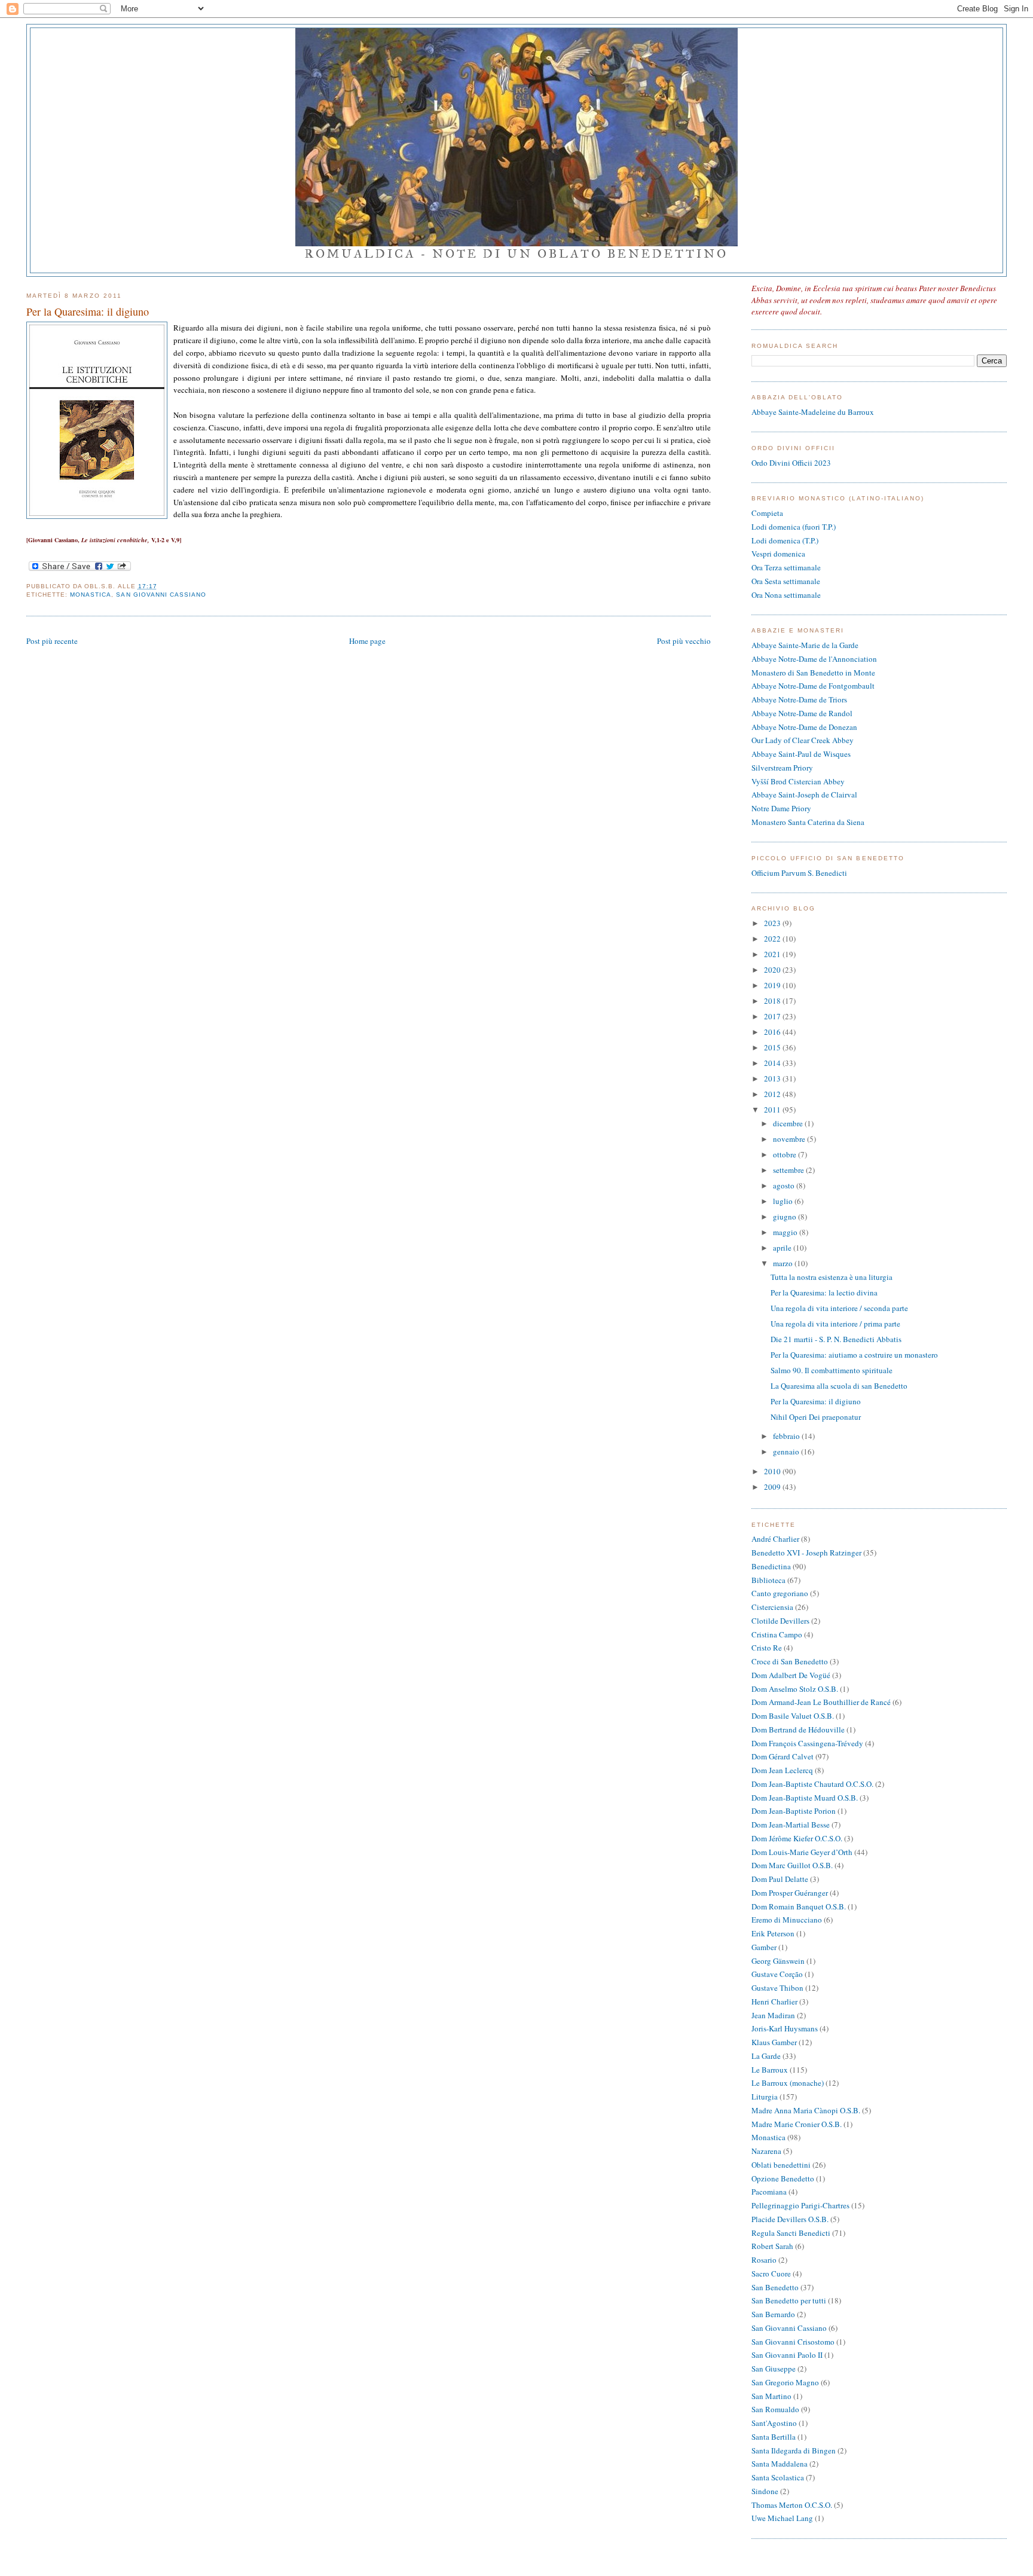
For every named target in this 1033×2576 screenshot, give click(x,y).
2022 (773, 939)
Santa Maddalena (780, 2464)
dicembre (789, 1123)
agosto (785, 1185)
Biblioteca (768, 1580)
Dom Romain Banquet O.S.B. (799, 1906)
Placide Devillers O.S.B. (790, 2219)
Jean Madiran (773, 2015)
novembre (790, 1139)
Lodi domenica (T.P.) (785, 540)
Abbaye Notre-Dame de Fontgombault (813, 686)
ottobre (786, 1154)
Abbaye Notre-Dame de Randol (802, 713)
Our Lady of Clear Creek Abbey (803, 740)
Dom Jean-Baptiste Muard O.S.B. (805, 1798)
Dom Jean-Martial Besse (791, 1825)
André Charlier (775, 1539)
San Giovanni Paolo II (787, 2355)
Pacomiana (769, 2192)
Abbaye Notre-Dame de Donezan (804, 727)
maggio (786, 1232)
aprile (783, 1248)
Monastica (91, 595)
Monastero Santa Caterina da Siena (808, 822)
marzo (784, 1263)
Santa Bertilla (774, 2437)
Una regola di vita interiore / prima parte (835, 1324)
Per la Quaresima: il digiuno (88, 311)
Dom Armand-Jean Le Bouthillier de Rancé (821, 1702)
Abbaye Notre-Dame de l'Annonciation (814, 659)
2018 (773, 1001)
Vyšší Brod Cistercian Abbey (798, 781)
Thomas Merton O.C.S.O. (792, 2505)
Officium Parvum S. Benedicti (799, 873)
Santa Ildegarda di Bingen (794, 2450)
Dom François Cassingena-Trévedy (807, 1743)
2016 (773, 1032)
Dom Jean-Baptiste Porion (794, 1811)
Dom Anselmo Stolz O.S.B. (795, 1689)
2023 (773, 923)
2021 (773, 954)
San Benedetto (775, 2287)
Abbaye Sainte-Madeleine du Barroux (813, 412)
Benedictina (771, 1566)
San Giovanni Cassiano (161, 595)
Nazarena (766, 2151)
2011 (773, 1110)
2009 (773, 1487)
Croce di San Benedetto (790, 1661)
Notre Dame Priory (781, 808)
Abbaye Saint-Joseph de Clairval (804, 795)
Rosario (764, 2260)
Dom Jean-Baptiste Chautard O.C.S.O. (812, 1784)
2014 (773, 1063)
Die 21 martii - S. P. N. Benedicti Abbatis (836, 1339)
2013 (773, 1078)
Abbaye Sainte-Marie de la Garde (805, 645)
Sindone (765, 2491)
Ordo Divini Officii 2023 (791, 463)
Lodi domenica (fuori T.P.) (794, 527)
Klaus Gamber (774, 2042)
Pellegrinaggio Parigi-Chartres (800, 2205)
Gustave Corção (777, 1974)
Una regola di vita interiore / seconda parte (839, 1308)
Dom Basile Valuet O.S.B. (793, 1716)
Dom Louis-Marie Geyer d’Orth (802, 1852)
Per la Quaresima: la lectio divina (824, 1292)
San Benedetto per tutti (789, 2300)
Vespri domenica (778, 554)
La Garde (766, 2056)
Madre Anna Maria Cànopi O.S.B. (806, 2110)
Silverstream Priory (782, 768)
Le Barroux (770, 2070)
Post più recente (52, 641)
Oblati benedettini (781, 2165)
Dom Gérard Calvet (783, 1756)
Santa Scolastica (778, 2477)
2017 (773, 1016)
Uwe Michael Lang (782, 2518)
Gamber (764, 1947)
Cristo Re (767, 1648)
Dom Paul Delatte (780, 1879)
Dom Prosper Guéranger (790, 1893)
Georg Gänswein (778, 1961)
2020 (773, 970)
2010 (773, 1471)
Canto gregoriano (780, 1593)
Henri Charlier (774, 2001)
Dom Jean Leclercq (782, 1770)
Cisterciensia (772, 1607)
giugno (786, 1217)
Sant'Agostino (774, 2423)
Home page (367, 641)
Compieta (767, 513)
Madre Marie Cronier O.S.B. (797, 2124)
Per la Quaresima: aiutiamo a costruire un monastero (854, 1355)
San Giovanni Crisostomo (793, 2342)
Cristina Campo (777, 1634)
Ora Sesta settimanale (786, 581)
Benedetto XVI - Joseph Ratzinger (806, 1553)
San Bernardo (773, 2314)
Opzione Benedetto (783, 2178)
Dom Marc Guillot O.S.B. (792, 1865)
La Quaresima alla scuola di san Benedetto (839, 1386)
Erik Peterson (773, 1933)
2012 (773, 1094)
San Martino (771, 2396)
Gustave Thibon (777, 1988)
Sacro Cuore (771, 2274)
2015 (773, 1047)
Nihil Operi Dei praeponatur (816, 1417)
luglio (784, 1201)
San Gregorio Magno (785, 2382)
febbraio (787, 1436)
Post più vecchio (684, 641)
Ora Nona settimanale (786, 595)
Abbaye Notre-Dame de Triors (799, 699)
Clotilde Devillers (780, 1621)
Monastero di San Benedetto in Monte (813, 673)
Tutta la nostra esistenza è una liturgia (832, 1277)
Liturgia (765, 2097)
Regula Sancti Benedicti (791, 2233)
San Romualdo (775, 2409)
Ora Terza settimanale (786, 567)
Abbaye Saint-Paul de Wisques (801, 754)
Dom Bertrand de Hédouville (798, 1729)
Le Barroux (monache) (788, 2083)
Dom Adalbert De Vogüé (791, 1675)
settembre (789, 1170)
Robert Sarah (772, 2246)
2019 (773, 985)
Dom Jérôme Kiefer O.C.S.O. (797, 1838)
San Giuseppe (774, 2369)
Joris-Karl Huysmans (785, 2028)
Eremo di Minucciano (787, 1920)
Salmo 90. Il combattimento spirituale (832, 1370)
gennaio (787, 1452)
